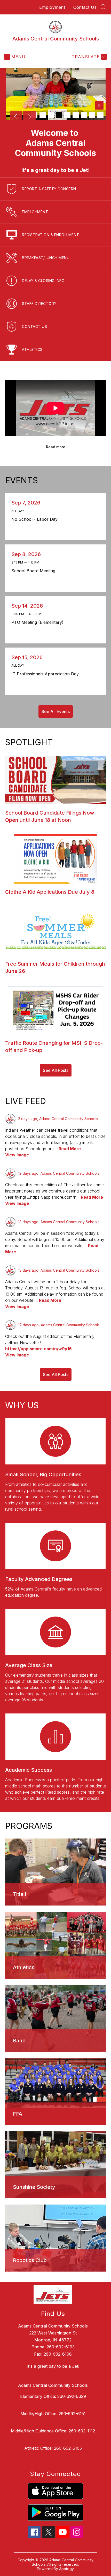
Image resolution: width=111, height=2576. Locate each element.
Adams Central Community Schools (53, 2385)
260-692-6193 (61, 2347)
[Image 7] (84, 115)
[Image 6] (76, 115)
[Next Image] (29, 117)
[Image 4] (59, 115)
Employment (52, 7)
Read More (70, 1149)
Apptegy (66, 2569)
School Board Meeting (35, 571)
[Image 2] (43, 115)
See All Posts (56, 1070)
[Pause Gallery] (99, 106)
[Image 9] (100, 115)
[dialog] (55, 1872)
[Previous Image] (16, 117)
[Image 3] (51, 115)
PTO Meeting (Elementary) (39, 622)
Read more (56, 447)
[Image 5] (67, 115)
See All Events (56, 711)
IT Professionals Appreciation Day (46, 674)
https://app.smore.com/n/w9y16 (38, 1349)
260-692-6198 (58, 2354)
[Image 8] (92, 115)
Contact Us (85, 7)
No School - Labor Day (36, 519)
